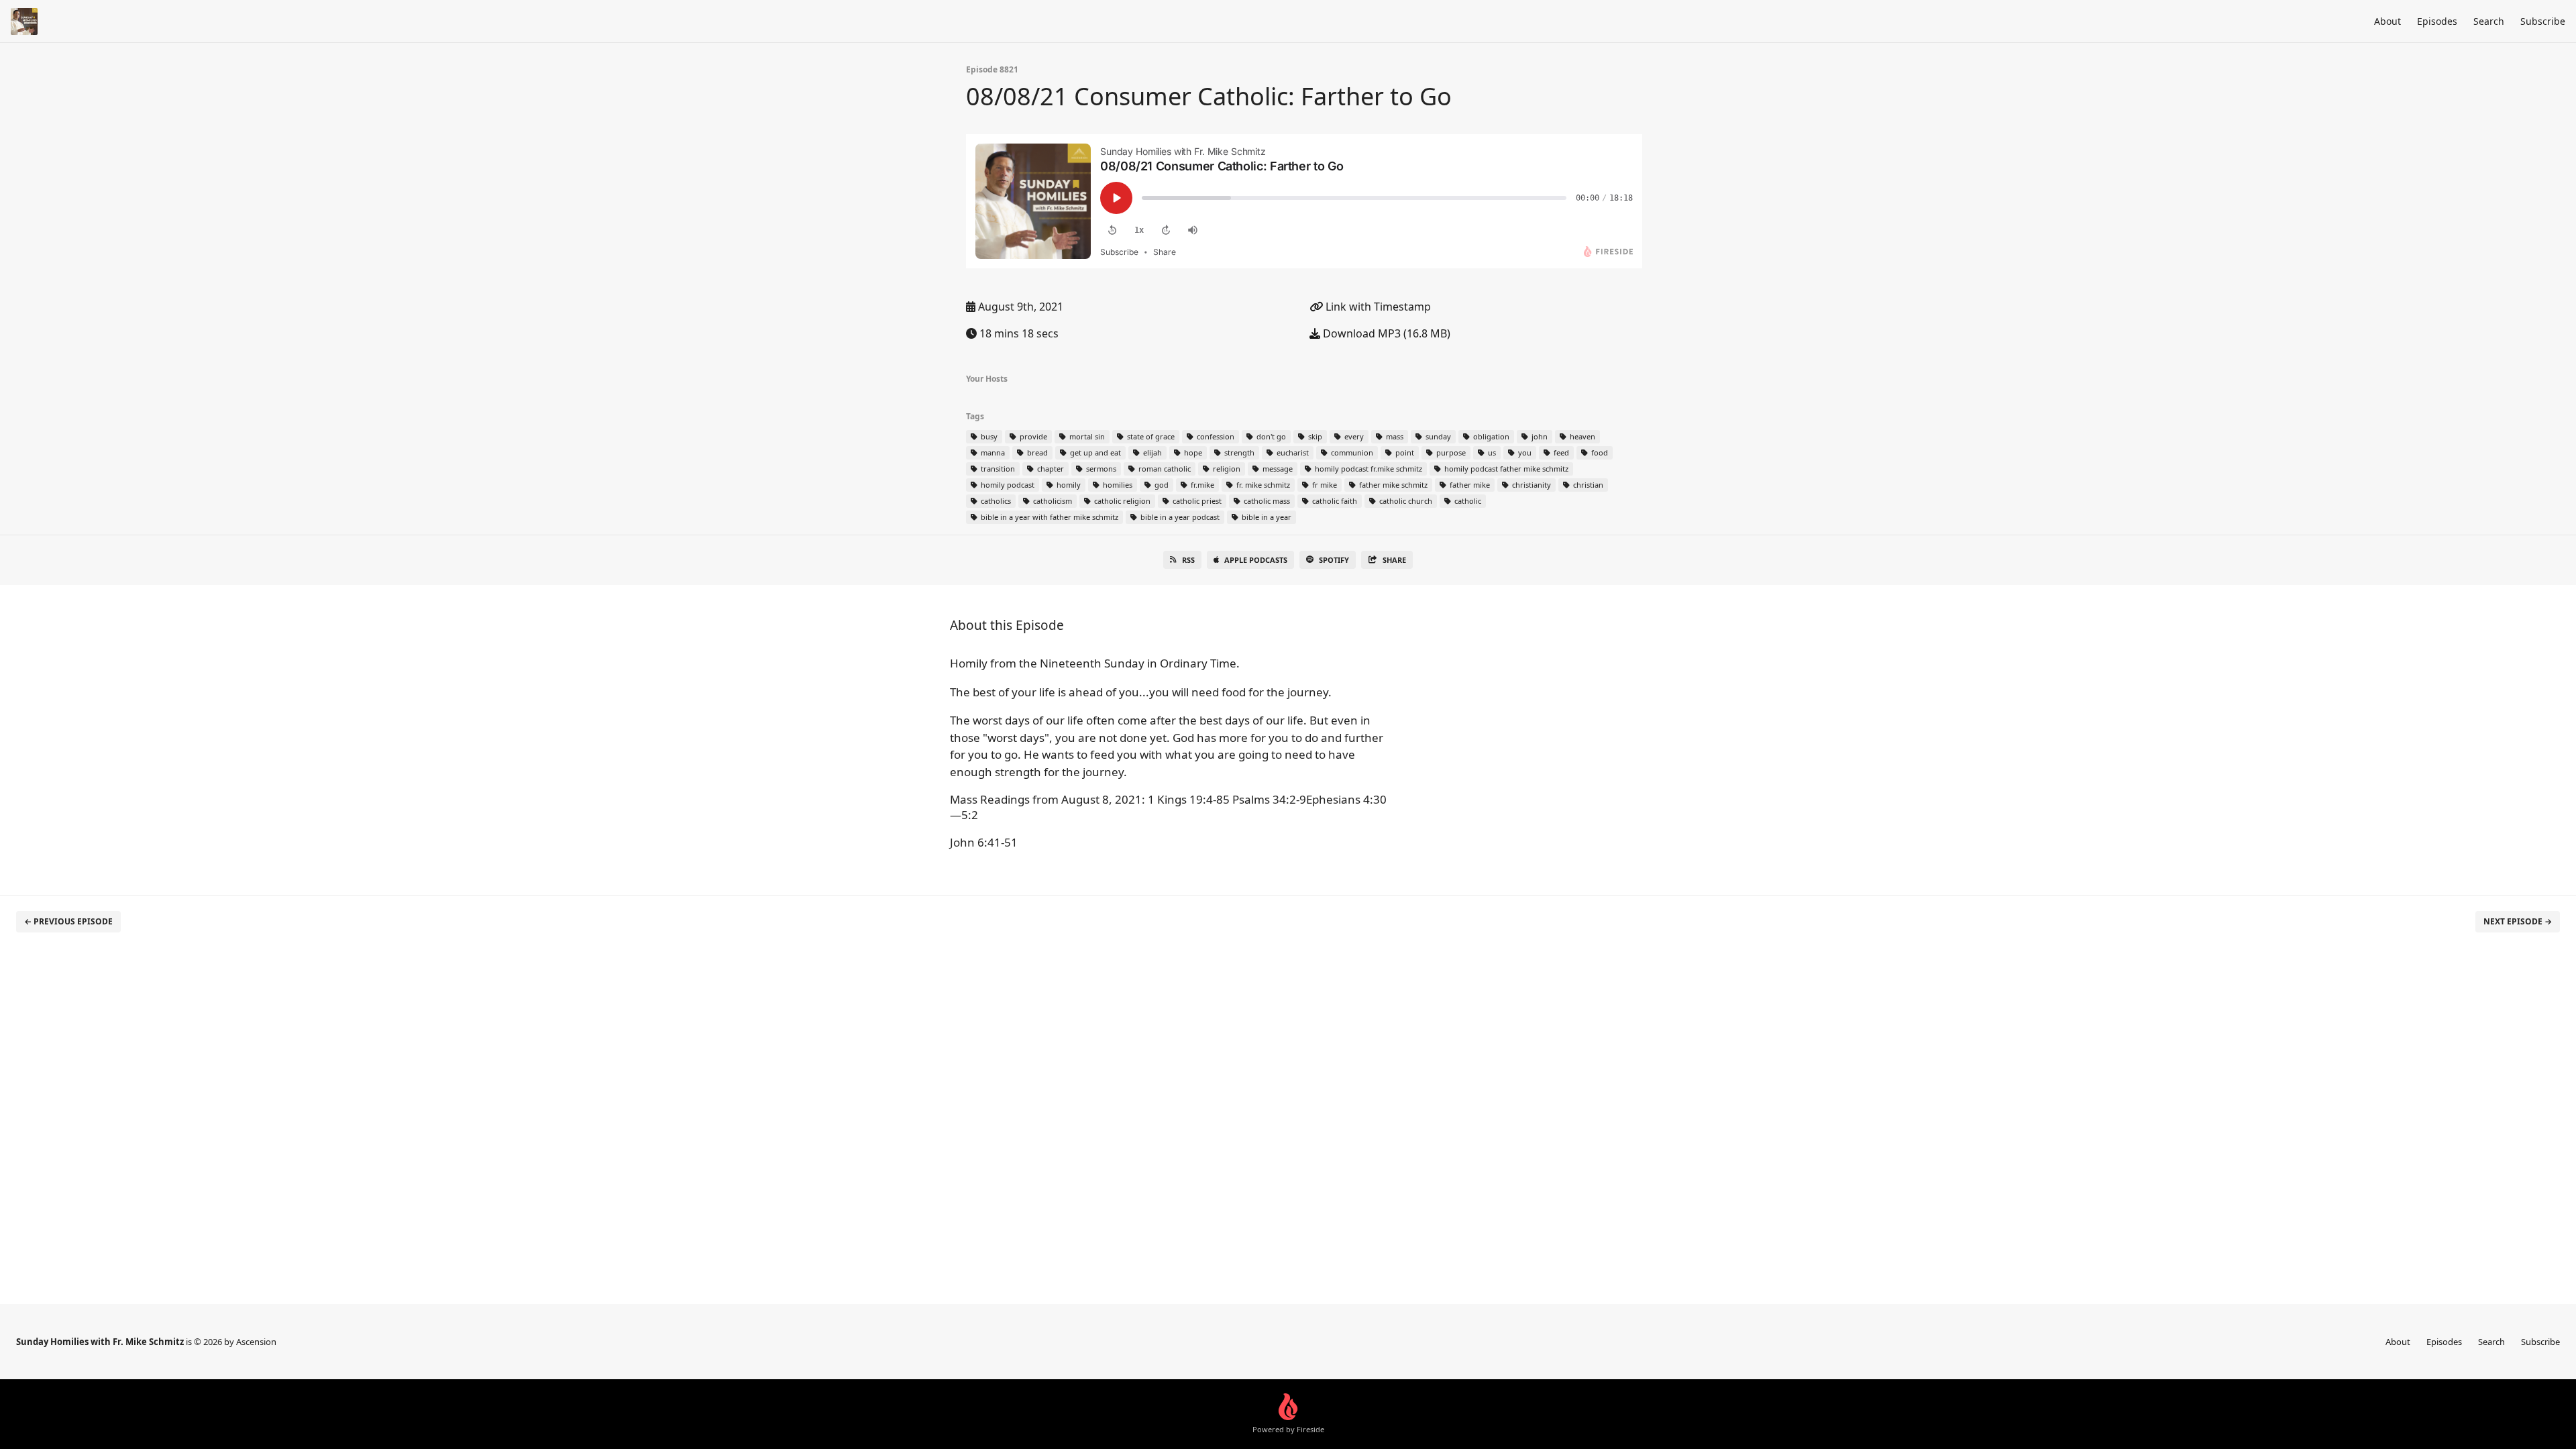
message (1277, 469)
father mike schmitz (1392, 485)
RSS (1188, 560)
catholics (995, 501)
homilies (1117, 485)
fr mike (1324, 485)
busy (988, 436)
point (1404, 452)
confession (1215, 436)
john (1539, 436)
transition (997, 469)
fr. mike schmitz (1262, 485)
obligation (1490, 436)
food (1599, 452)
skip (1314, 436)
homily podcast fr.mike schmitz (1367, 469)
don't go (1270, 436)
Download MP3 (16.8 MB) (1385, 333)
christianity (1531, 485)
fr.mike (1201, 485)
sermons (1100, 469)
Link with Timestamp (1377, 307)
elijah (1151, 452)
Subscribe (2543, 21)
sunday (1437, 436)
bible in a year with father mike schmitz (1049, 517)
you (1524, 452)
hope (1192, 452)
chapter (1050, 469)
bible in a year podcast (1179, 517)
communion (1351, 452)
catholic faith (1334, 501)
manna (992, 452)
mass (1394, 436)
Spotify (1334, 560)
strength (1238, 452)
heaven (1581, 436)
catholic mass (1266, 501)
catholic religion (1121, 501)
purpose (1450, 452)
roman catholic (1164, 469)
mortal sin (1086, 436)
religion (1226, 469)
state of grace (1150, 436)
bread (1036, 452)
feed (1560, 452)
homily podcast (1007, 485)
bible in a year (1266, 517)
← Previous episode (68, 921)
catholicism (1052, 501)
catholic (1467, 501)
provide (1032, 436)
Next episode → (2518, 921)
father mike (1469, 485)
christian (1587, 485)
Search (2489, 21)
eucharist (1292, 452)
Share (1394, 560)
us (1491, 452)
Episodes (2437, 21)
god (1161, 485)
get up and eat (1094, 452)
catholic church (1405, 501)
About (2387, 21)
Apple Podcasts (1256, 560)
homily (1068, 485)
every (1353, 436)
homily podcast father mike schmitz (1505, 469)
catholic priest (1196, 501)
